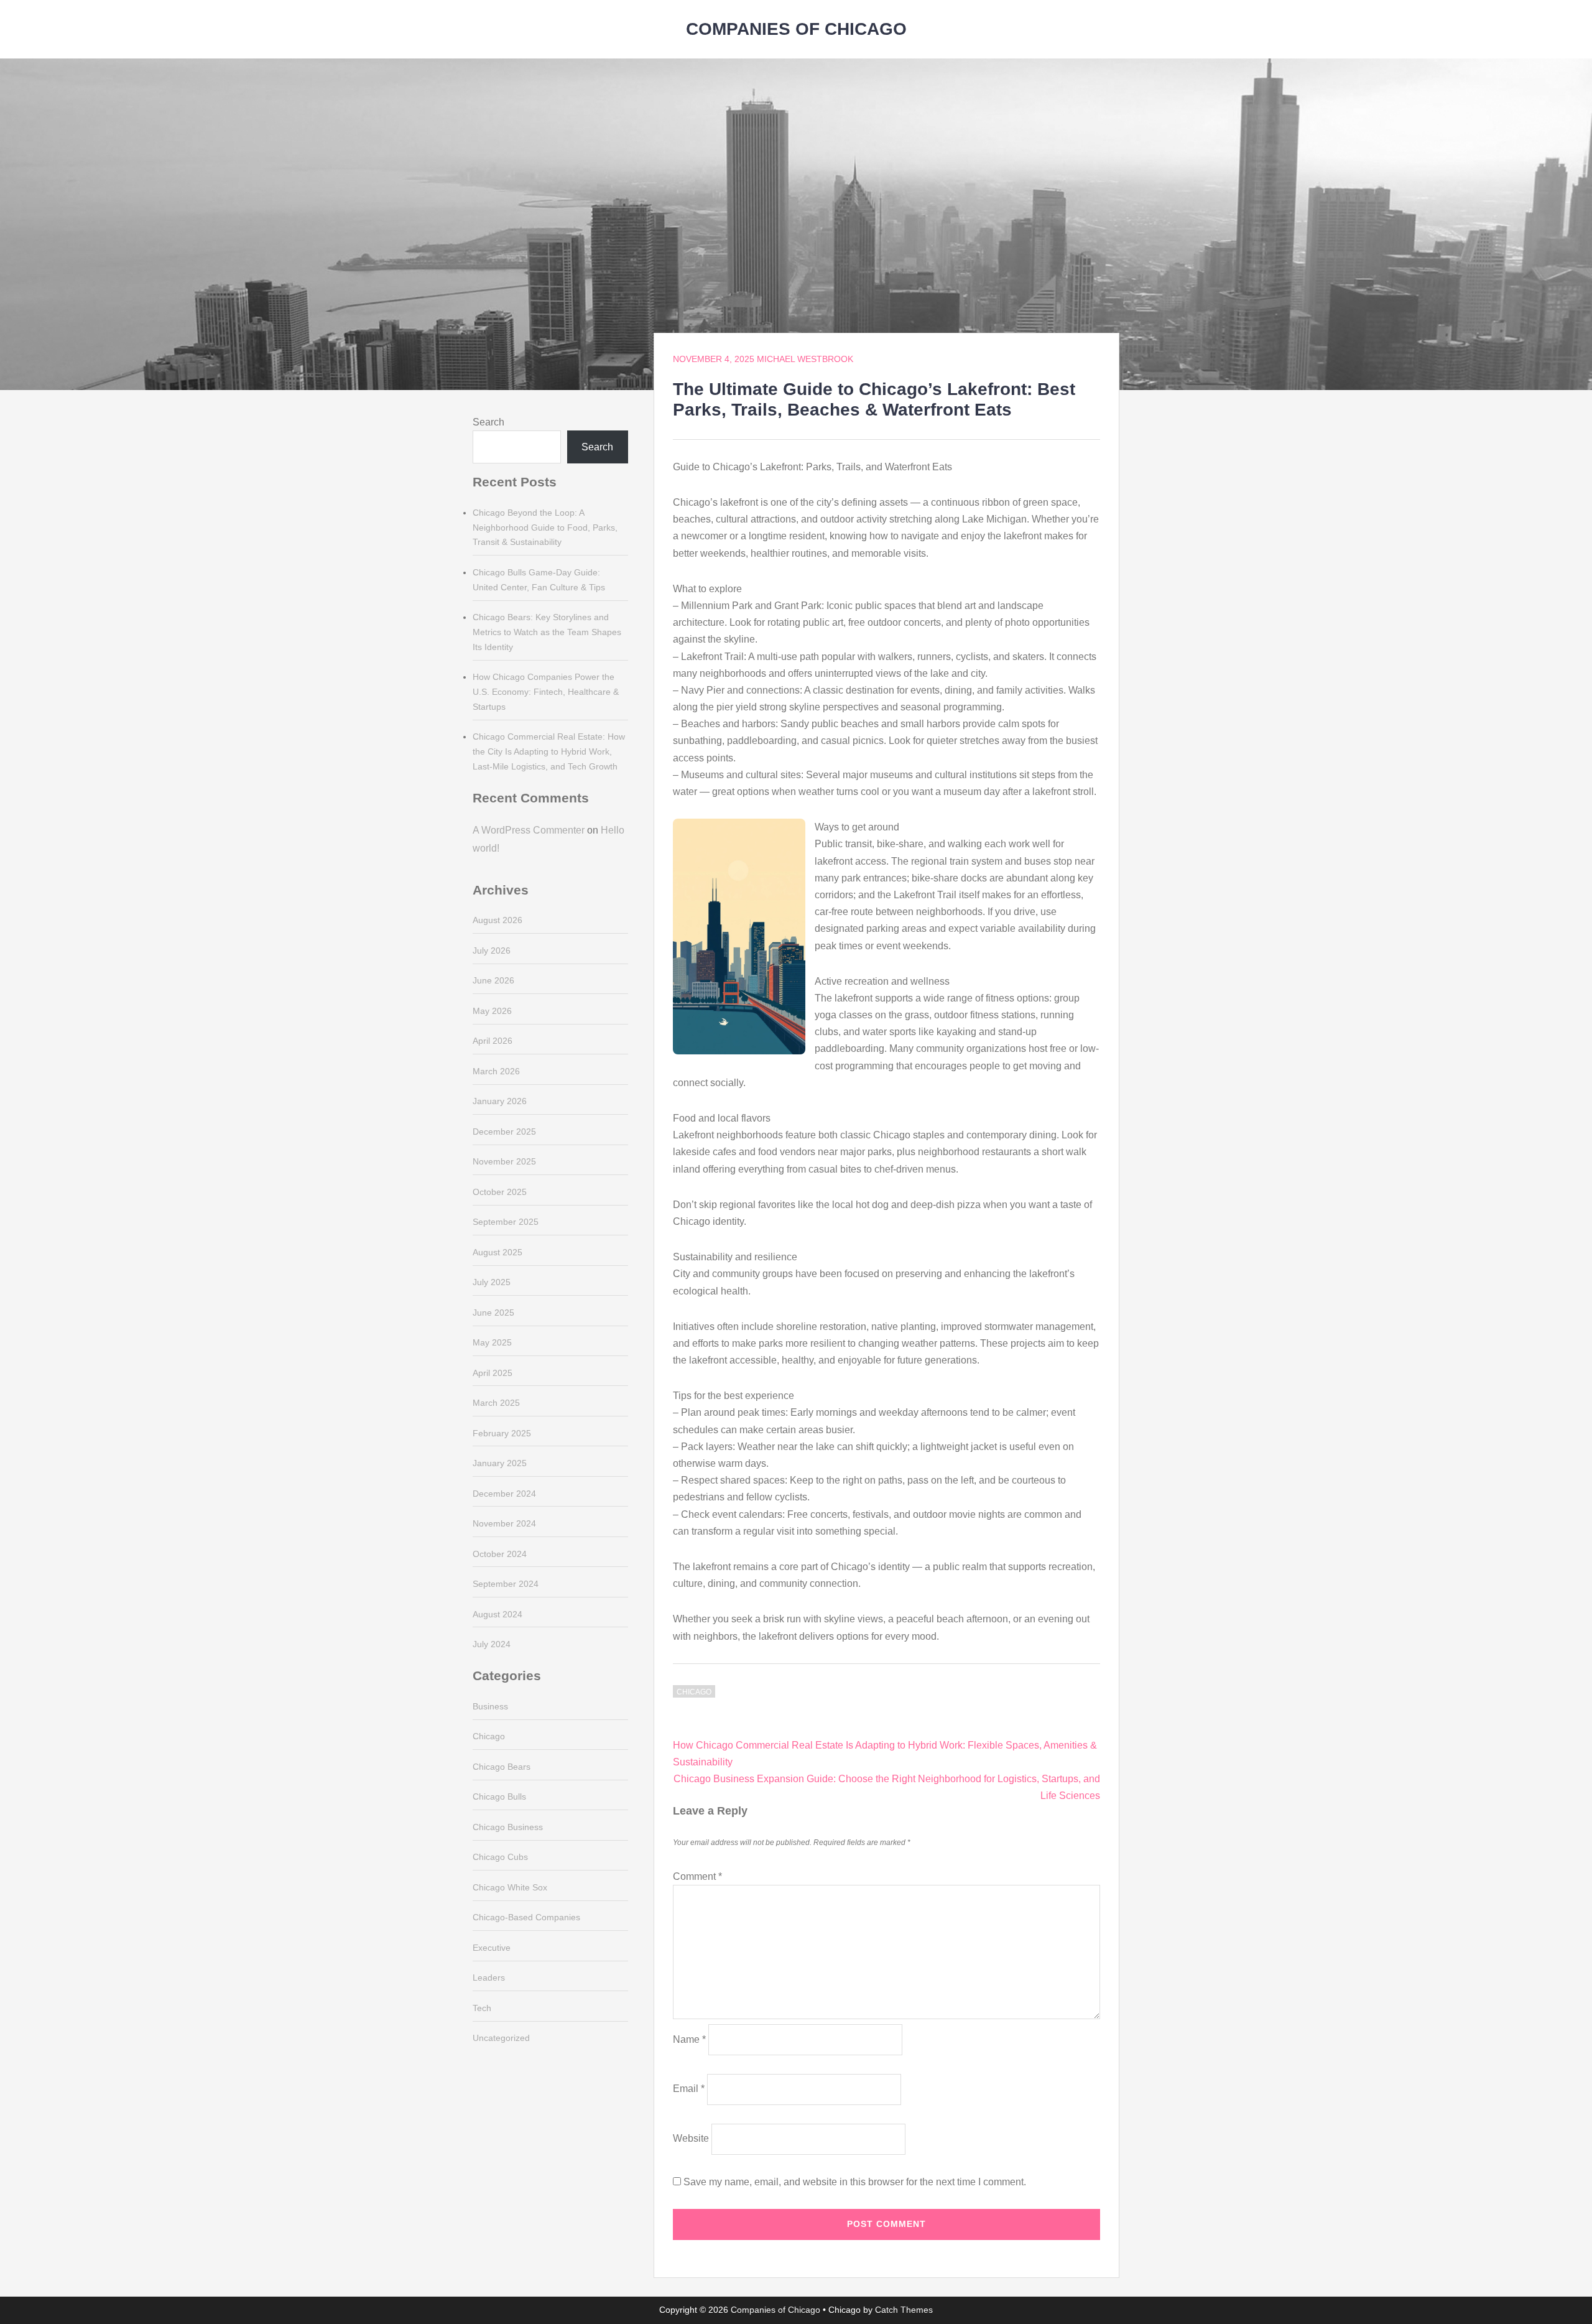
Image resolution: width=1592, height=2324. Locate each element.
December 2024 (504, 1494)
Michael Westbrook (805, 359)
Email (689, 2089)
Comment (697, 1876)
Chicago (694, 1692)
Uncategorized (501, 2038)
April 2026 (493, 1041)
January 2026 (500, 1101)
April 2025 (493, 1373)
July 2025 (492, 1282)
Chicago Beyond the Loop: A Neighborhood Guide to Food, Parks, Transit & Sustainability (545, 528)
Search (488, 422)
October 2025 (500, 1192)
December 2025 (504, 1132)
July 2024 (492, 1644)
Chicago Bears (502, 1767)
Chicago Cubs (500, 1857)
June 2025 (493, 1313)
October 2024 (500, 1554)
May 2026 (492, 1011)
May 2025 (492, 1342)
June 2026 (493, 980)
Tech (482, 2008)
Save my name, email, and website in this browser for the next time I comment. (855, 2182)
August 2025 (497, 1252)
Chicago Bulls (499, 1796)
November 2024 (504, 1523)
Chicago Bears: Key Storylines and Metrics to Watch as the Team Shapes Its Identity (547, 632)
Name (689, 2039)
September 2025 (506, 1222)
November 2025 (504, 1161)
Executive (492, 1948)
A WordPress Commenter (529, 830)
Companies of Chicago (796, 29)
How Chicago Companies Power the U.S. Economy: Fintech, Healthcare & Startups (546, 692)
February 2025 (502, 1433)
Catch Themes (904, 2310)
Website (691, 2138)
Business (490, 1706)
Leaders (489, 1978)
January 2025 (500, 1463)
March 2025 (496, 1403)
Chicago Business (508, 1827)
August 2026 (497, 920)
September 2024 (506, 1584)
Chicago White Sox (510, 1887)
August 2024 (497, 1614)
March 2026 (496, 1071)
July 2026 (492, 951)
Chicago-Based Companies (526, 1917)
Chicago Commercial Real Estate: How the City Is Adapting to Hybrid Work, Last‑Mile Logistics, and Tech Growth (549, 751)
